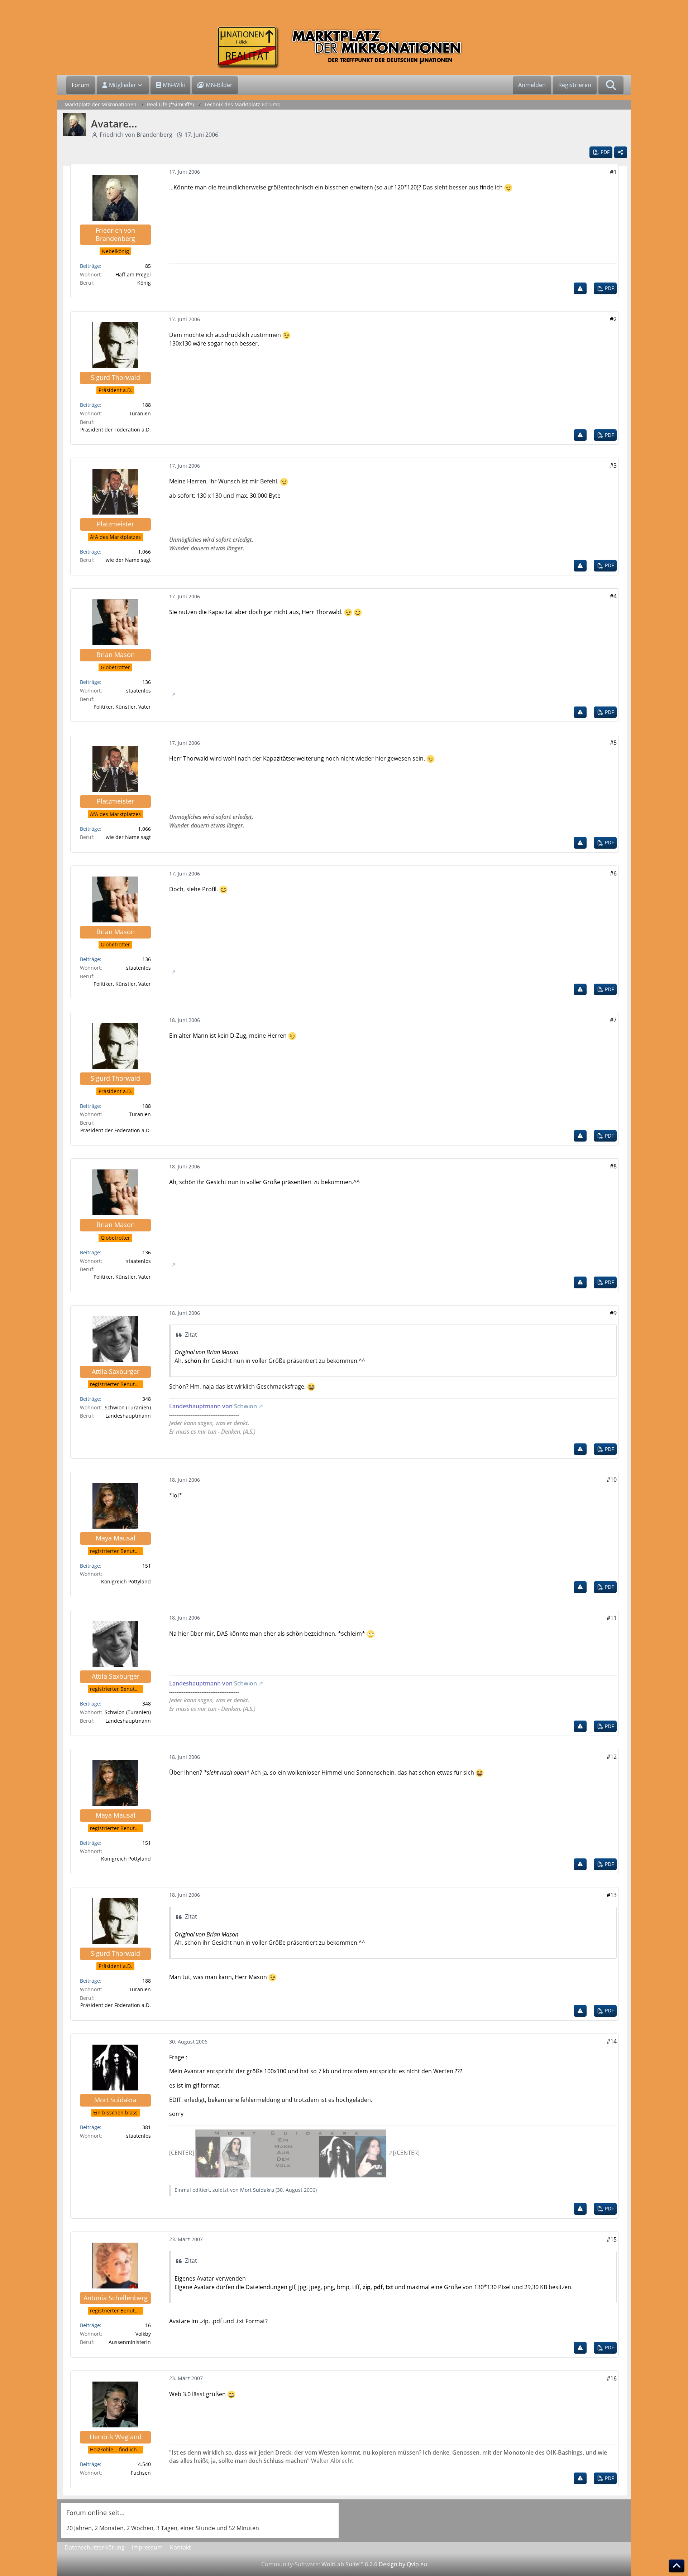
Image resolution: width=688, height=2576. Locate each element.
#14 (612, 2041)
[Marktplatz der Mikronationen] (344, 47)
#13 (612, 1895)
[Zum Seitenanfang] (677, 2566)
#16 (612, 2378)
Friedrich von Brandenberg (136, 135)
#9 (613, 1313)
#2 (613, 319)
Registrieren (575, 85)
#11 (612, 1618)
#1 (613, 172)
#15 (612, 2239)
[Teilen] (621, 152)
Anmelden (532, 85)
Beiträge (90, 266)
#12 (612, 1757)
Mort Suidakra (257, 2190)
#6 (613, 873)
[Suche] (611, 85)
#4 (613, 596)
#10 (612, 1480)
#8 (613, 1166)
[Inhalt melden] (580, 288)
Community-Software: (319, 2564)
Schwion (245, 1406)
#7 (613, 1020)
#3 (613, 465)
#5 (613, 743)
